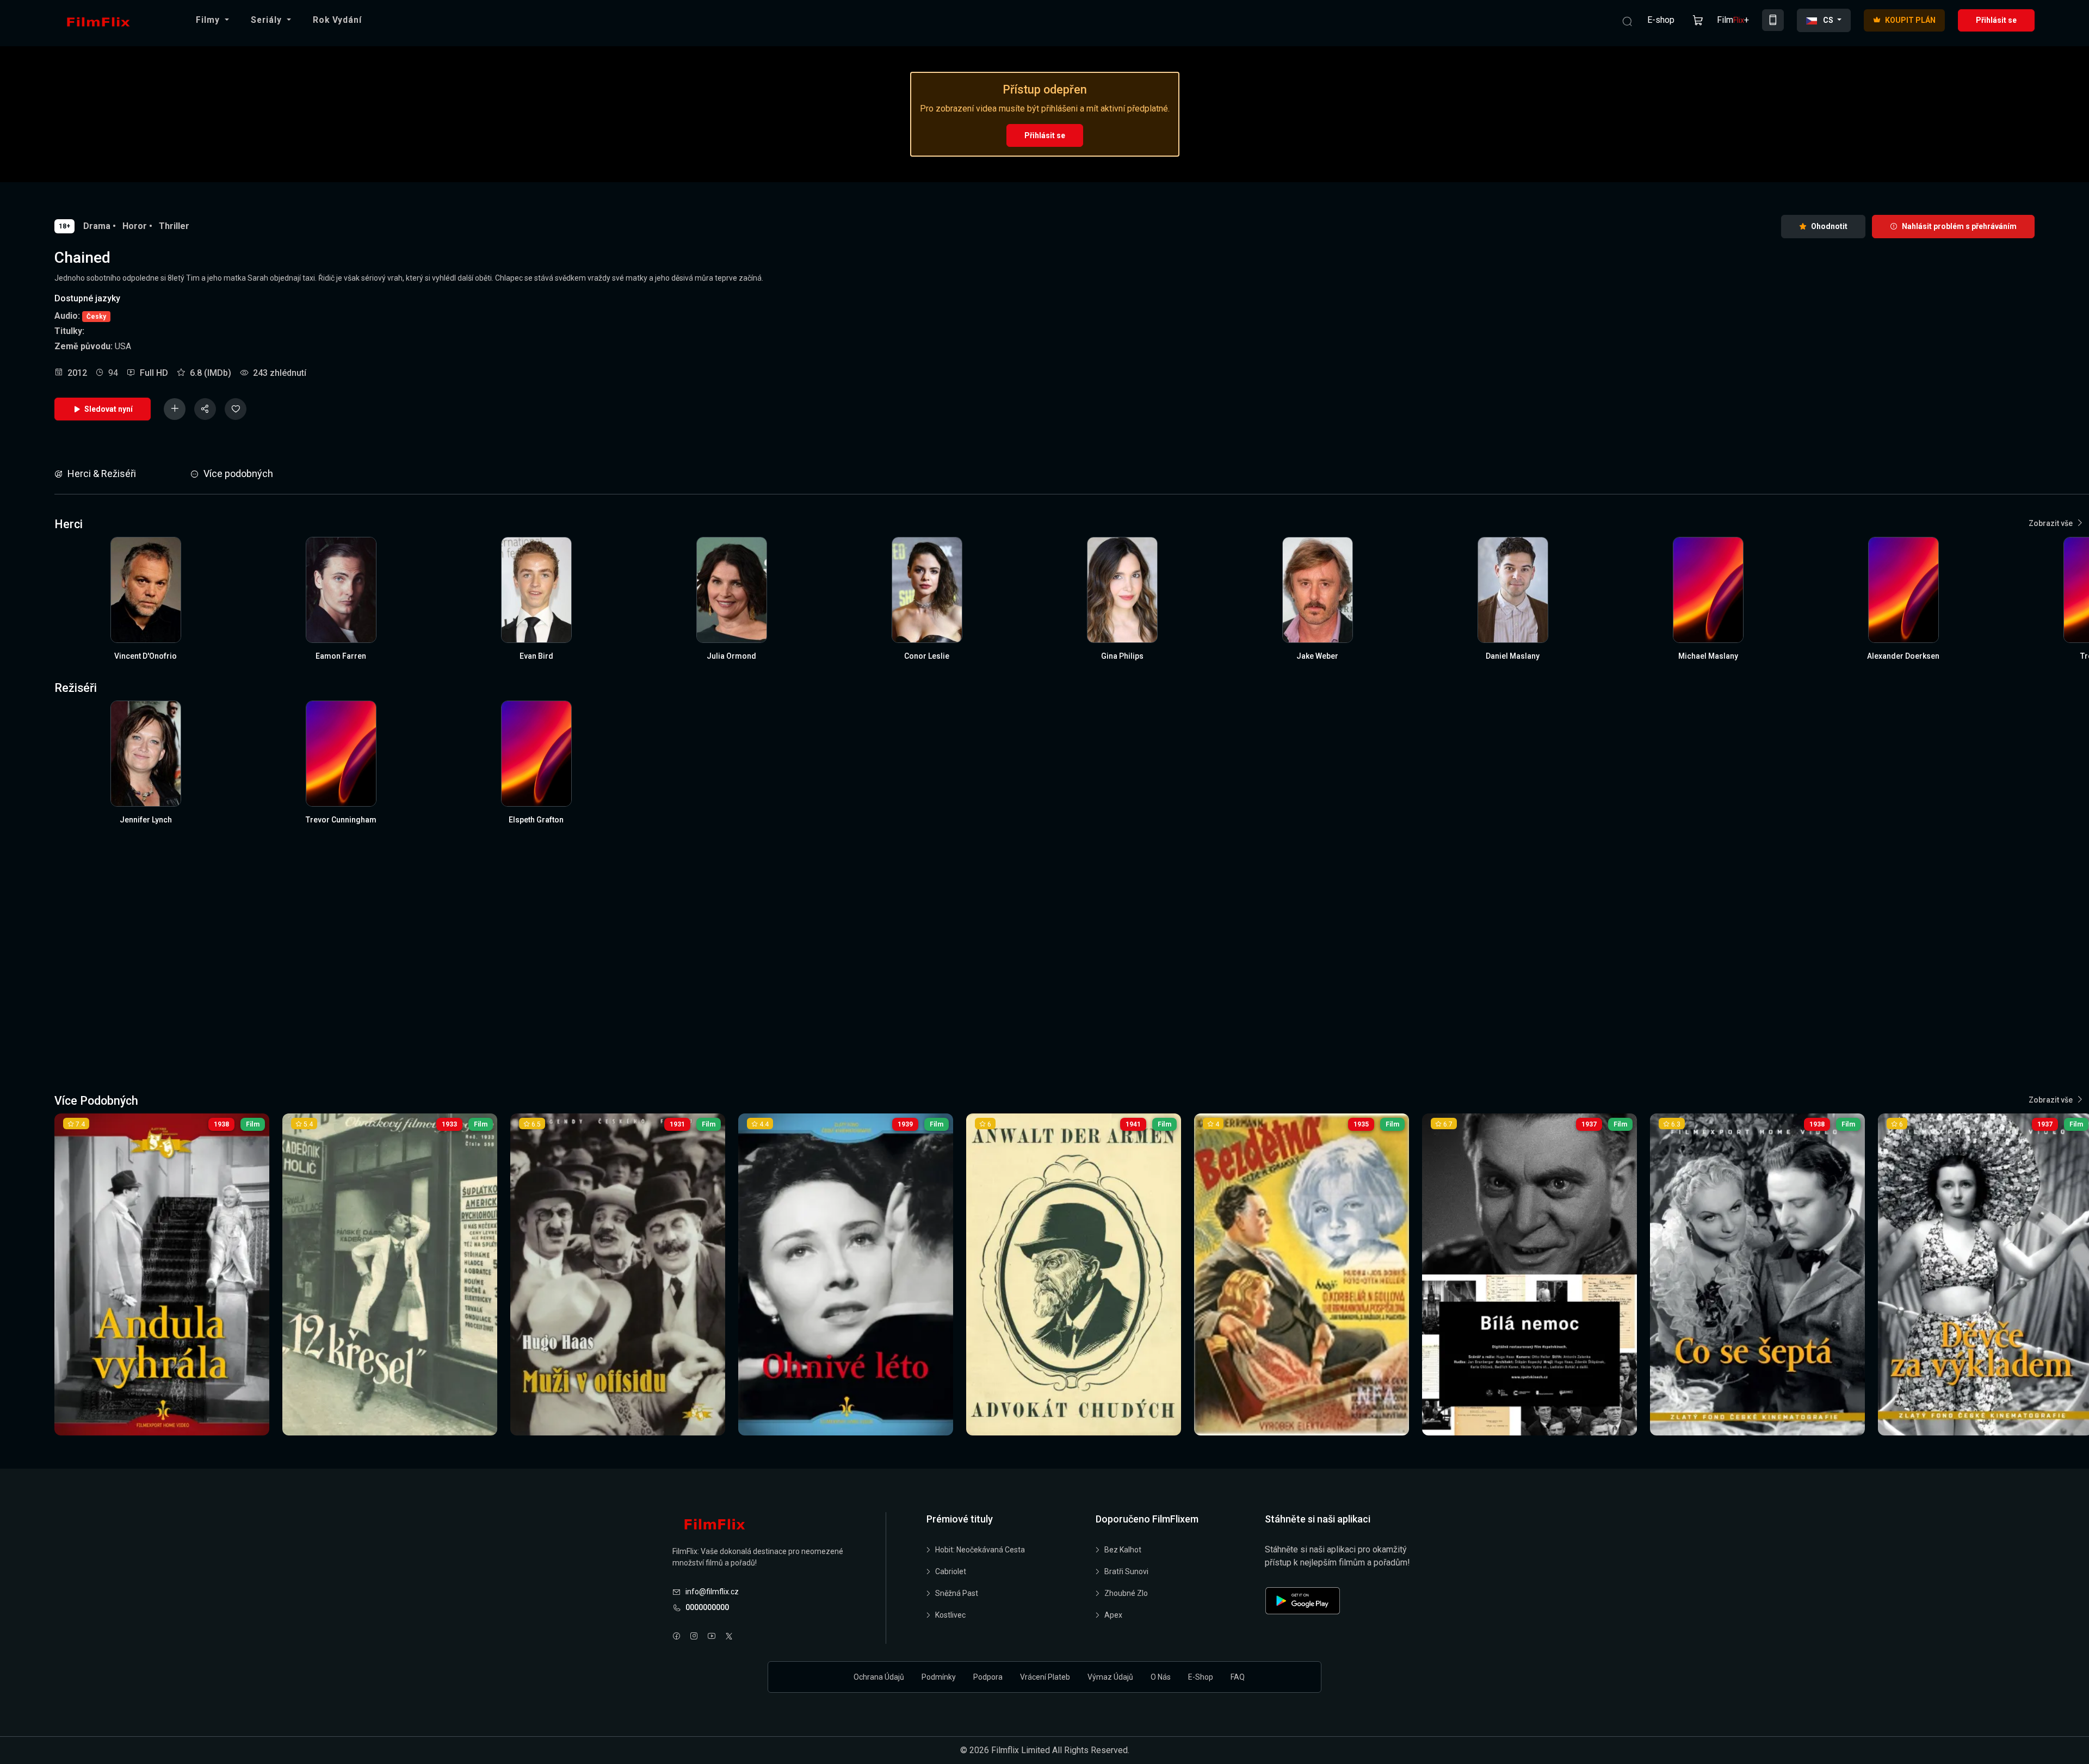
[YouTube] (712, 1637)
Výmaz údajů (1110, 1677)
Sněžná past (957, 1593)
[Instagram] (694, 1637)
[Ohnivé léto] (846, 1275)
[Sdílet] (205, 409)
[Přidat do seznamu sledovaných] (175, 409)
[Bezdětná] (1302, 1275)
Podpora (988, 1677)
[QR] (1773, 20)
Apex (1113, 1615)
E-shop (1661, 20)
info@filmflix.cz (712, 1592)
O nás (1161, 1677)
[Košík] (1698, 20)
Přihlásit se (1996, 20)
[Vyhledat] (1627, 20)
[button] (212, 20)
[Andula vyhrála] (162, 1275)
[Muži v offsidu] (618, 1275)
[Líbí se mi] (236, 409)
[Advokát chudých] (1074, 1275)
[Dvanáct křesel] (390, 1275)
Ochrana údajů (879, 1677)
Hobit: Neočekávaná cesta (980, 1550)
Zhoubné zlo (1126, 1593)
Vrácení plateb (1045, 1677)
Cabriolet (951, 1571)
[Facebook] (677, 1637)
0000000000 (707, 1607)
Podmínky (939, 1677)
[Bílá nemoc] (1529, 1275)
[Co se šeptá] (1757, 1275)
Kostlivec (950, 1615)
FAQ (1238, 1677)
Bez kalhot (1123, 1550)
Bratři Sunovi (1126, 1571)
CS (1828, 20)
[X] (729, 1637)
